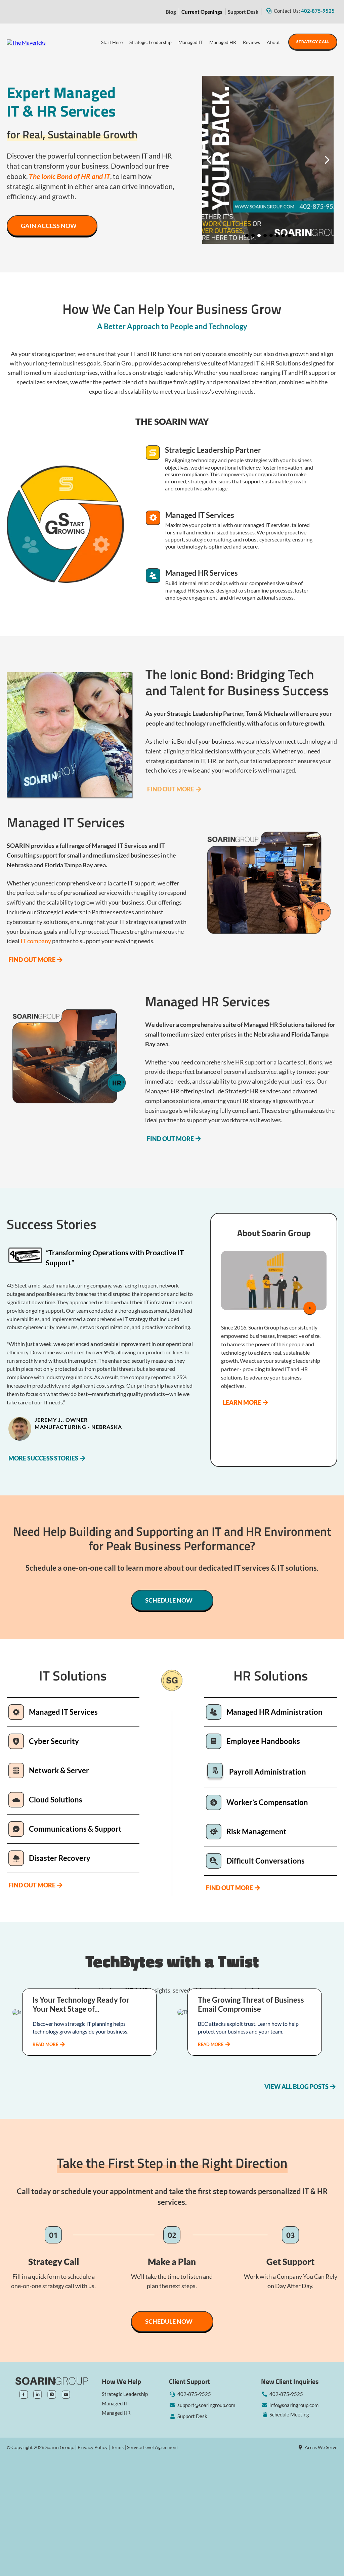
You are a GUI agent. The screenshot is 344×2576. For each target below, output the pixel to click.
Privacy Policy (93, 2447)
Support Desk (243, 12)
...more (49, 2044)
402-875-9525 (318, 11)
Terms (117, 2447)
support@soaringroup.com (206, 2405)
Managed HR (223, 42)
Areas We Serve (321, 2447)
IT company (36, 941)
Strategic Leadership (150, 42)
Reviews (251, 42)
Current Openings (202, 12)
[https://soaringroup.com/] (26, 42)
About (273, 42)
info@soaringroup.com (294, 2405)
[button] (89, 2032)
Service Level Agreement (153, 2447)
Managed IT (190, 42)
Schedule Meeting (289, 2414)
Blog (171, 12)
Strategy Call (313, 41)
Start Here (112, 42)
